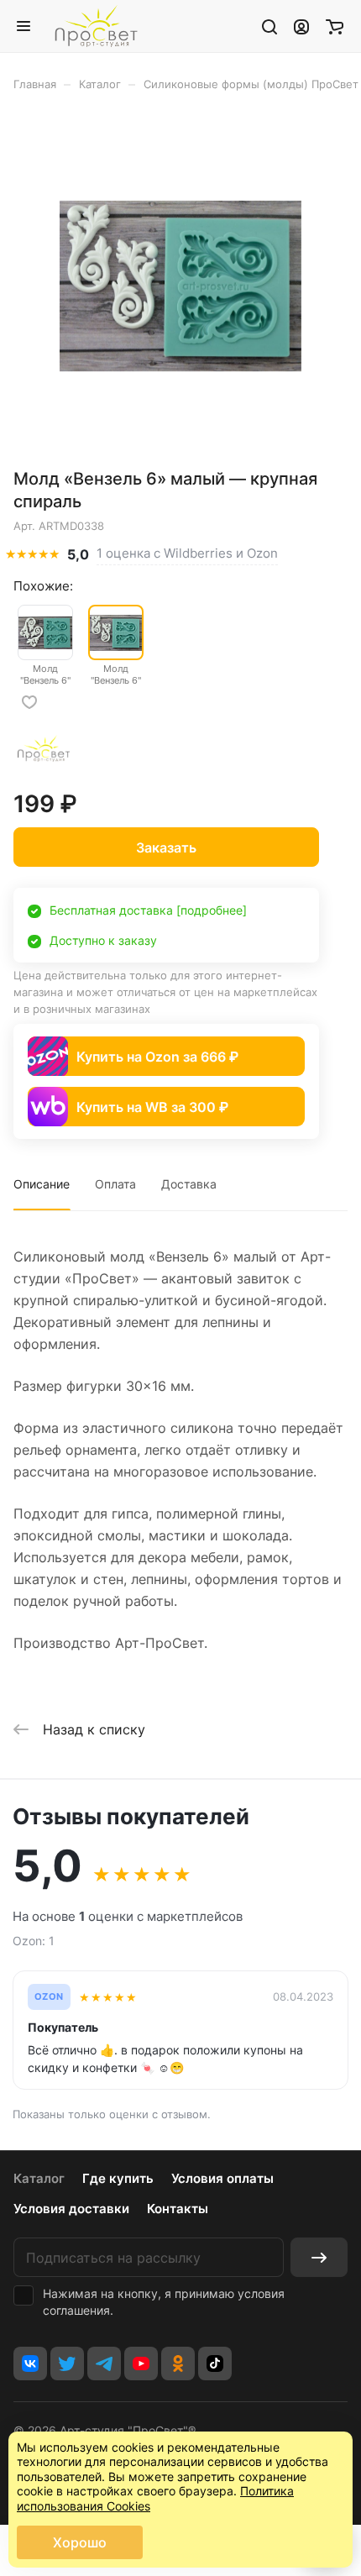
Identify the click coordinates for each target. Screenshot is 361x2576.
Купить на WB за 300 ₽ (152, 1107)
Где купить (118, 2178)
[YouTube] (141, 2364)
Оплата (115, 1184)
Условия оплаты (222, 2178)
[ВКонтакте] (30, 2364)
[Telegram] (104, 2364)
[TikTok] (215, 2364)
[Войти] (301, 26)
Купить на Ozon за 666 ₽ (157, 1057)
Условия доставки (71, 2209)
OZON (49, 1997)
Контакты (178, 2209)
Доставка (189, 1184)
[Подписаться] (319, 2257)
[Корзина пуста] (335, 26)
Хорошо (80, 2542)
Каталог (39, 2178)
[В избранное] (29, 702)
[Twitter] (67, 2364)
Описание (42, 1184)
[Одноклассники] (178, 2364)
